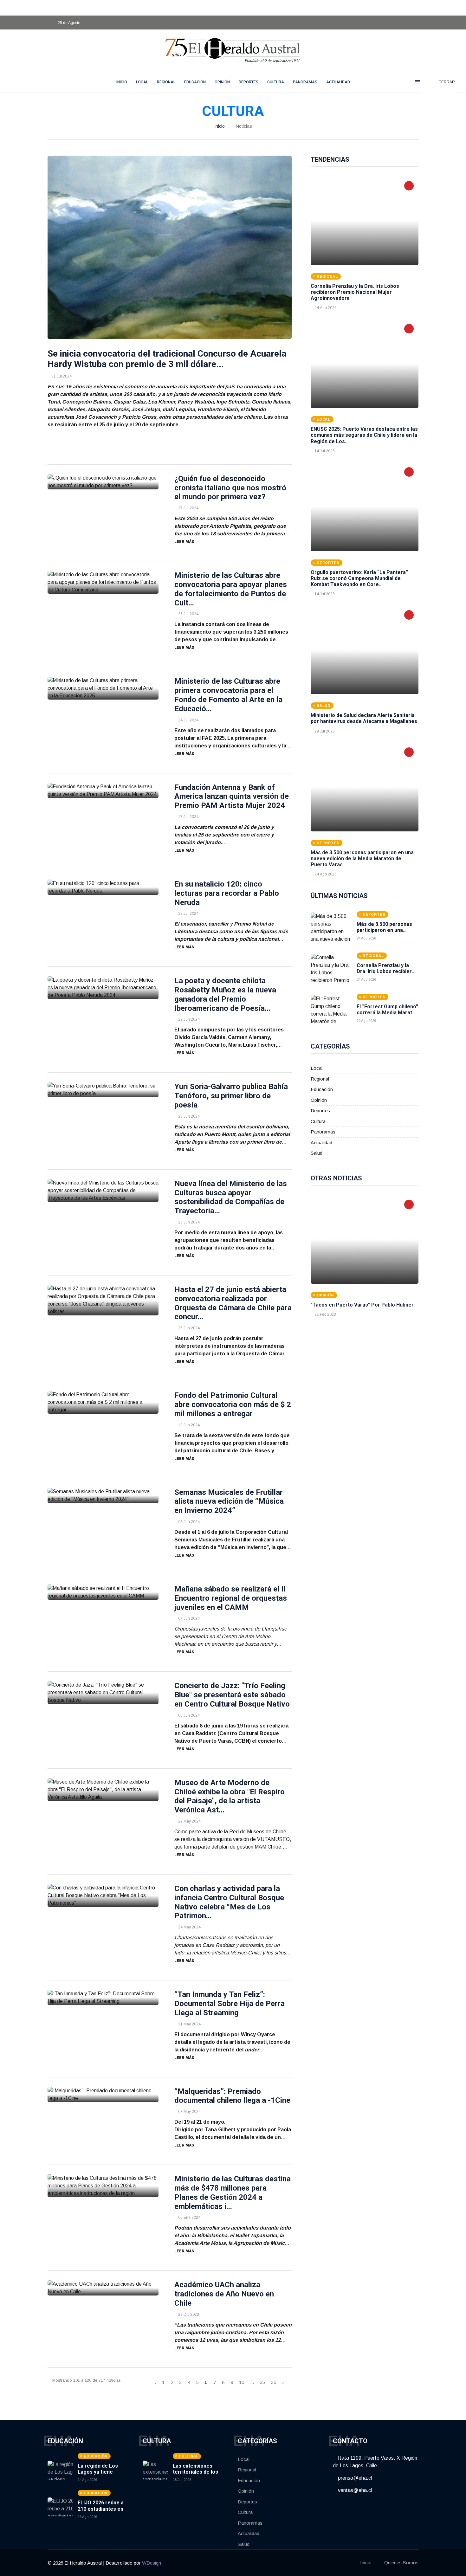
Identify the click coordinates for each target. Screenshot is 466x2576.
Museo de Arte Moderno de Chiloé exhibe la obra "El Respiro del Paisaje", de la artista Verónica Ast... (230, 1796)
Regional (166, 82)
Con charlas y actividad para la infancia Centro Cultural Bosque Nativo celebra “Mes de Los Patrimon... (229, 1902)
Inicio (220, 126)
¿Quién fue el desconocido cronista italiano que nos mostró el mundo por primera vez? (230, 488)
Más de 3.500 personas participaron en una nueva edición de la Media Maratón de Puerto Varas (362, 859)
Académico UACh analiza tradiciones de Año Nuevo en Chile (224, 2294)
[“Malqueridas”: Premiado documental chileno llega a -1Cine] (103, 2095)
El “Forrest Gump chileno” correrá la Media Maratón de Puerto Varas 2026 (387, 1013)
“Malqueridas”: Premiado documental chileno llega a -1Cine (232, 2096)
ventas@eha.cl (354, 2490)
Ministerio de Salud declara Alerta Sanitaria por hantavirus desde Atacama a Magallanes (364, 718)
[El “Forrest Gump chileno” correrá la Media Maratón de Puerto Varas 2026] (331, 1011)
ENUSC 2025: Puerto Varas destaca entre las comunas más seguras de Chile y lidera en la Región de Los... (364, 435)
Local (142, 82)
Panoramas (305, 82)
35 (262, 2382)
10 (242, 2382)
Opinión (222, 82)
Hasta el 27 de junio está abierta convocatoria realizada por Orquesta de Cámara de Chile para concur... (233, 1303)
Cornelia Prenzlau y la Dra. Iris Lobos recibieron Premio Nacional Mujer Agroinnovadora (355, 292)
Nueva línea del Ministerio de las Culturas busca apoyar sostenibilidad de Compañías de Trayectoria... (231, 1197)
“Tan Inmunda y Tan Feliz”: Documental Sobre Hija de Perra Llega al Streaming (230, 2004)
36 (274, 2382)
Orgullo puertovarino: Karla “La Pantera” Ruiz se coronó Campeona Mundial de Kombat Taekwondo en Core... (359, 578)
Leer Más (184, 542)
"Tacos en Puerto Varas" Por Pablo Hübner (362, 1305)
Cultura (276, 82)
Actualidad (338, 82)
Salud (317, 1153)
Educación (195, 82)
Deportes (249, 82)
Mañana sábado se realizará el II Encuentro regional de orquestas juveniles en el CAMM (231, 1598)
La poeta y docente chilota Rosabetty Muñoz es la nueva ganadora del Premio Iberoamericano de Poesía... (225, 994)
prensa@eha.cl (354, 2478)
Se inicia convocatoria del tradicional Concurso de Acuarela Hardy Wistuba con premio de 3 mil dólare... (167, 359)
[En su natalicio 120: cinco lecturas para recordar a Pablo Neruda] (103, 887)
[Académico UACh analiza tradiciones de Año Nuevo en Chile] (103, 2288)
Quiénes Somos (401, 2563)
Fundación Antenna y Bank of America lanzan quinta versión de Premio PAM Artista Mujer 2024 (232, 797)
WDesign (152, 2563)
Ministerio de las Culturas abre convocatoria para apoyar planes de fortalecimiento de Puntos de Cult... (231, 589)
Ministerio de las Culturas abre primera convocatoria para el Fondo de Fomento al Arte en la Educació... (228, 695)
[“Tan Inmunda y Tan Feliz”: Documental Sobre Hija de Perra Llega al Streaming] (103, 1998)
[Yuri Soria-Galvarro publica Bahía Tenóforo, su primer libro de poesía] (103, 1090)
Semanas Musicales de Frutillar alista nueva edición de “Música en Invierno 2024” (229, 1501)
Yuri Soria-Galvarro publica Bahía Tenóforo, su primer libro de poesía (231, 1096)
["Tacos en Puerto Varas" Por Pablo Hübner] (365, 1239)
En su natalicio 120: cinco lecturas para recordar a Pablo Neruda (227, 893)
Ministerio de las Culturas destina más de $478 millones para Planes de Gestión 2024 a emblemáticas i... (233, 2192)
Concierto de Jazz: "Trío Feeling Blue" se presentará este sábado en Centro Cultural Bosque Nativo (232, 1695)
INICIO (122, 82)
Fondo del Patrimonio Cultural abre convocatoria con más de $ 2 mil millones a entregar (233, 1404)
